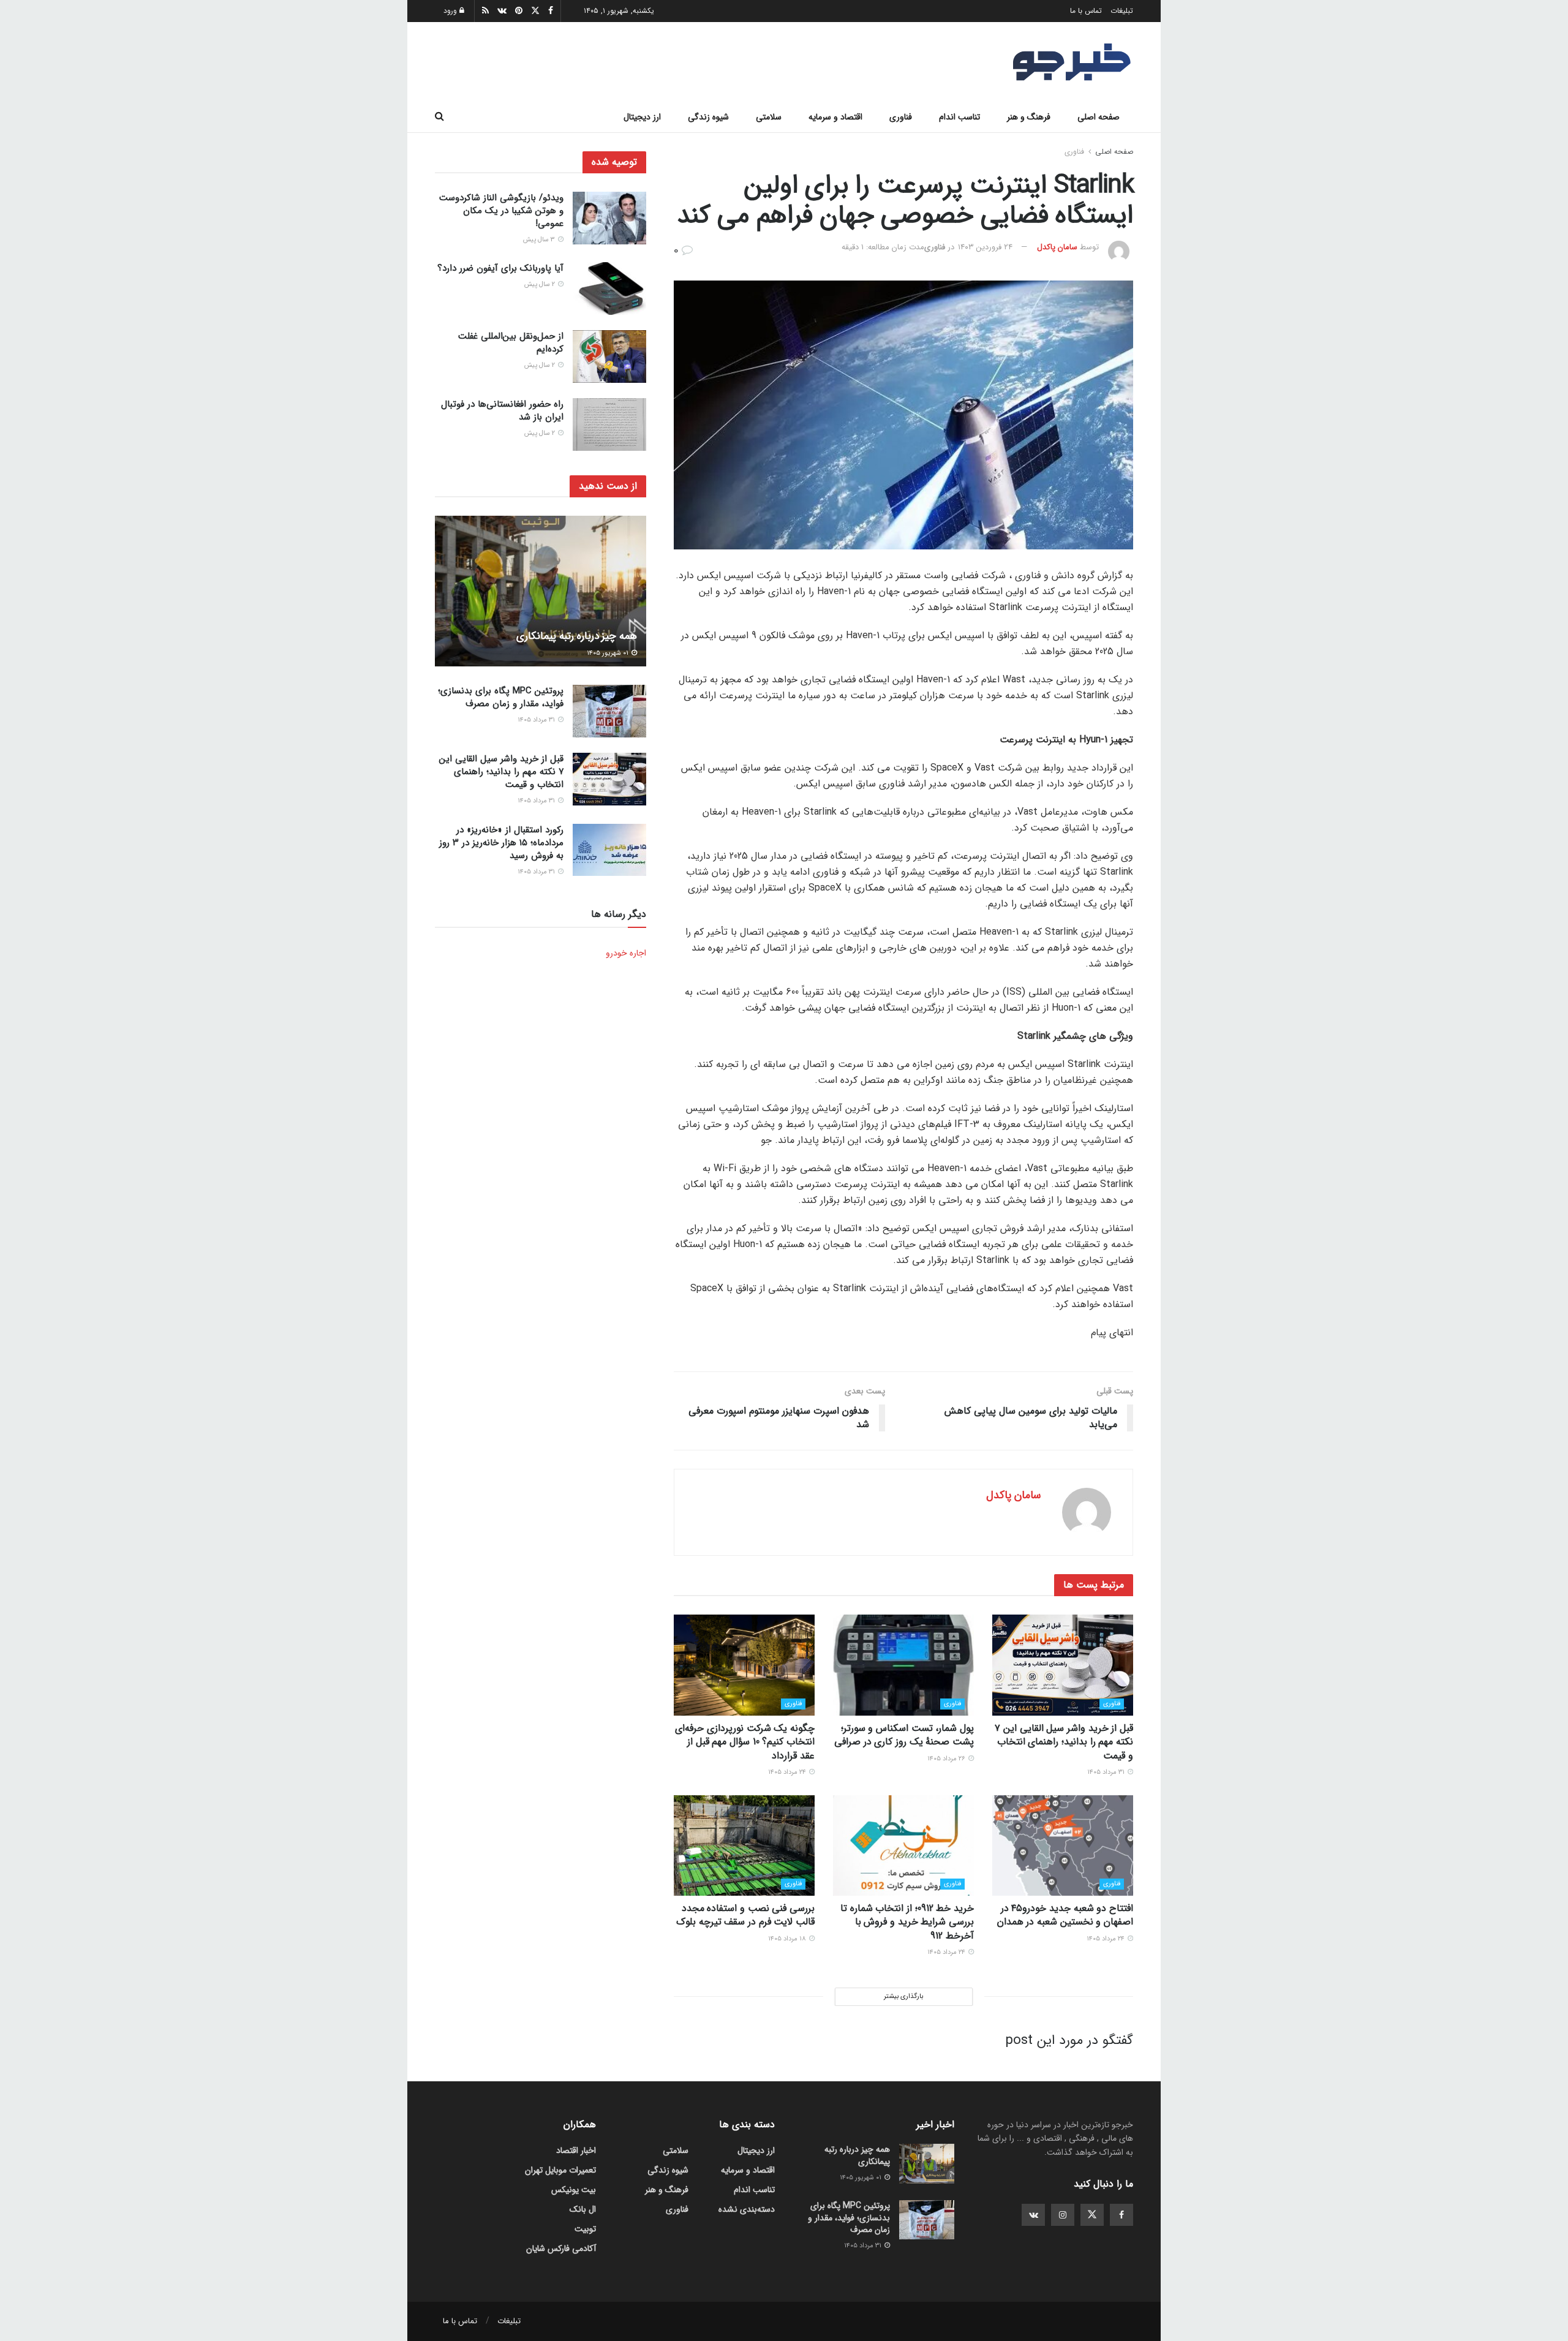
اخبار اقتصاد (576, 2151)
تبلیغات (1122, 11)
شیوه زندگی (708, 117)
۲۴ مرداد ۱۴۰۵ (788, 1772)
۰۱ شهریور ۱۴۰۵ (609, 653)
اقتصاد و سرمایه (835, 117)
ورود (451, 11)
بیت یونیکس (574, 2190)
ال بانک (583, 2209)
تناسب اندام (959, 117)
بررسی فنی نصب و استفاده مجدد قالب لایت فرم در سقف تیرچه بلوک (745, 1915)
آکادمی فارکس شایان (561, 2249)
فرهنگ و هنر (1029, 117)
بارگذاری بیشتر (903, 1996)
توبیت (585, 2229)
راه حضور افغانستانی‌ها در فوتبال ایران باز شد (502, 411)
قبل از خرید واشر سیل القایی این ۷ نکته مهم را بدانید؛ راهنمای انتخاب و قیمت (1064, 1742)
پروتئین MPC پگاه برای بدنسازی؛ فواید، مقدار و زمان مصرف (501, 697)
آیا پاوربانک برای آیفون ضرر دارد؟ (500, 268)
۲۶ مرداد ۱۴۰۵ (947, 1759)
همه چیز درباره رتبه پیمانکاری (577, 636)
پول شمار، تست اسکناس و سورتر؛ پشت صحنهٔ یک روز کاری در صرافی (904, 1735)
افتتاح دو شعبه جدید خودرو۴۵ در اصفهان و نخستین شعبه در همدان (1065, 1915)
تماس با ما (1086, 11)
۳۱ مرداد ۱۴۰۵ (1107, 1772)
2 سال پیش (541, 285)
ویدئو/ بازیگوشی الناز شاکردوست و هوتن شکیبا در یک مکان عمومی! (501, 211)
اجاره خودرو (626, 953)
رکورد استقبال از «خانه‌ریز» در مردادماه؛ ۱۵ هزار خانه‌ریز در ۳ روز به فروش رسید (501, 843)
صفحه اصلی (1099, 117)
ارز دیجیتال (642, 117)
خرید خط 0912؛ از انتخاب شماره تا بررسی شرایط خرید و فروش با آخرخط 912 (907, 1922)
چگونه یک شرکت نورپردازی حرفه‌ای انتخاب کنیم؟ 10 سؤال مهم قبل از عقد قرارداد (745, 1742)
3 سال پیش (540, 240)
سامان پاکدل (1057, 247)
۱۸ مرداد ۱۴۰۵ (788, 1939)
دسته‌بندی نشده (747, 2209)
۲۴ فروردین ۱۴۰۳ (985, 247)
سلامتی (769, 117)
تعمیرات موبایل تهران (560, 2170)
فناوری (901, 117)
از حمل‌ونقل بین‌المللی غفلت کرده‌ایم (511, 343)
